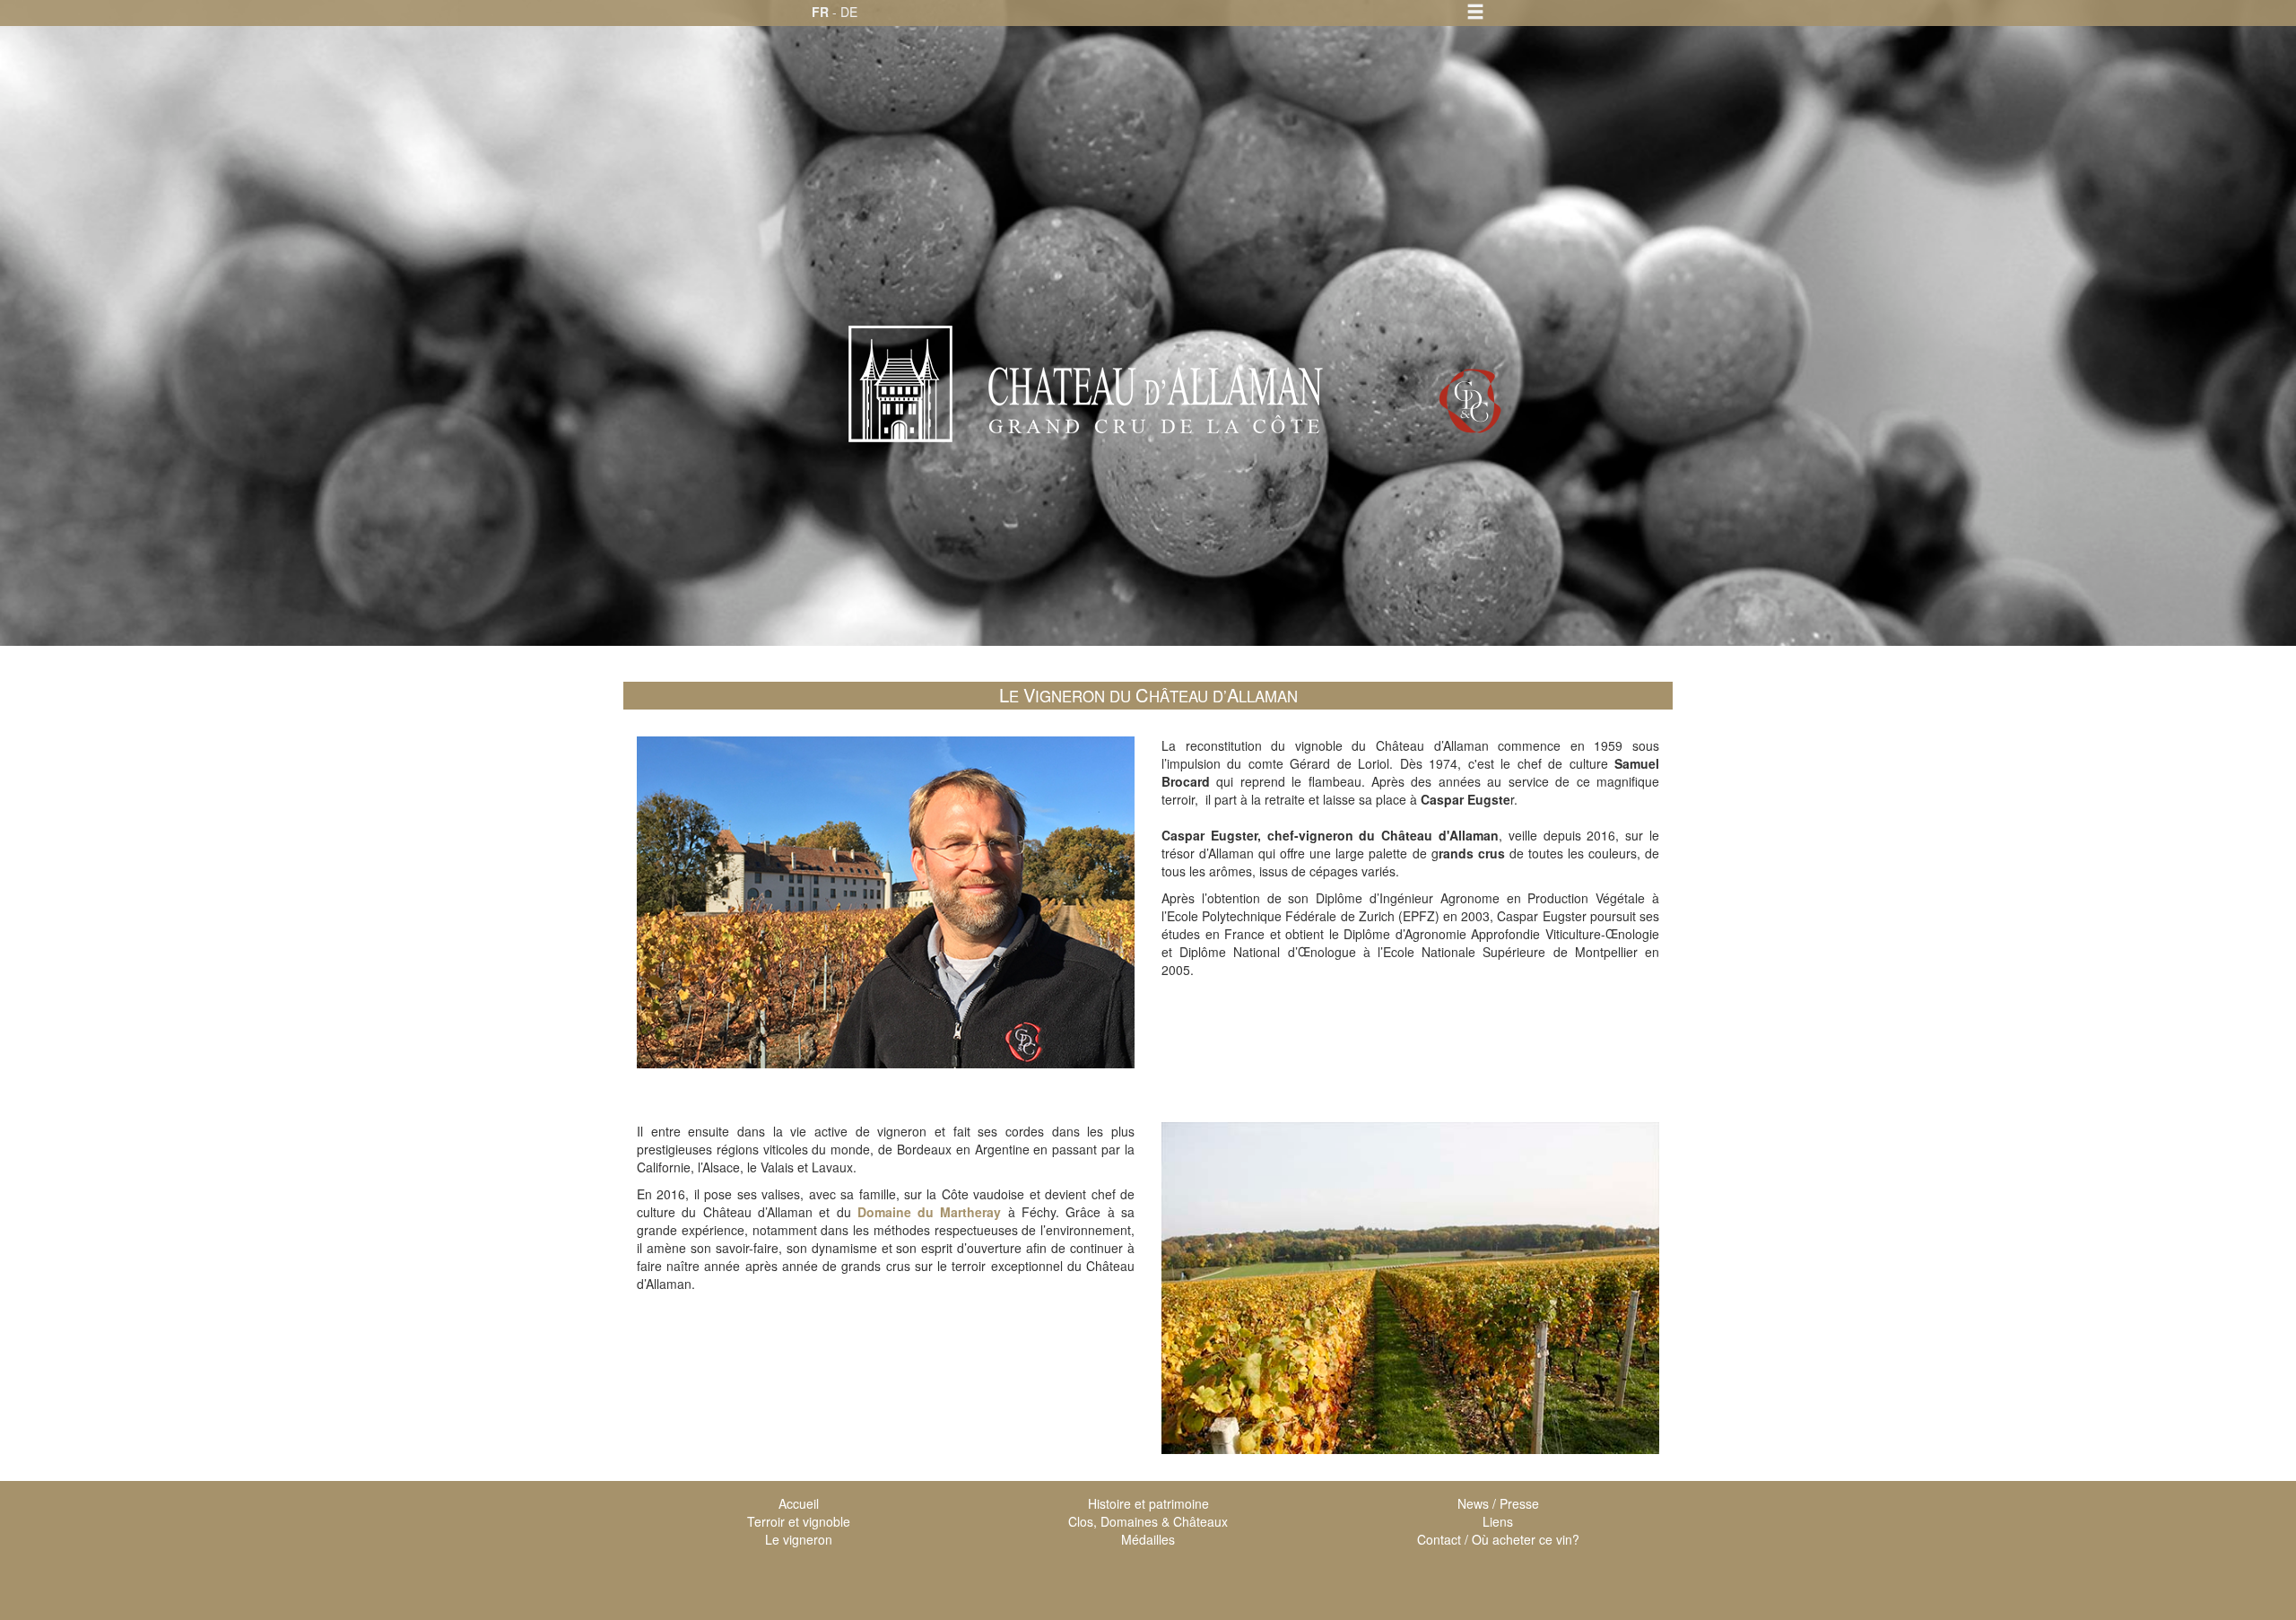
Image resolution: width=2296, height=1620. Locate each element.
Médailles (1148, 1539)
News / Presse (1498, 1503)
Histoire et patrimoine (1148, 1503)
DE (849, 12)
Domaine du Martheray (930, 1212)
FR (820, 12)
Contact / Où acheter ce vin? (1498, 1539)
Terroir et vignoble (799, 1521)
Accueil (799, 1503)
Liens (1498, 1521)
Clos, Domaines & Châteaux (1148, 1521)
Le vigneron (799, 1539)
